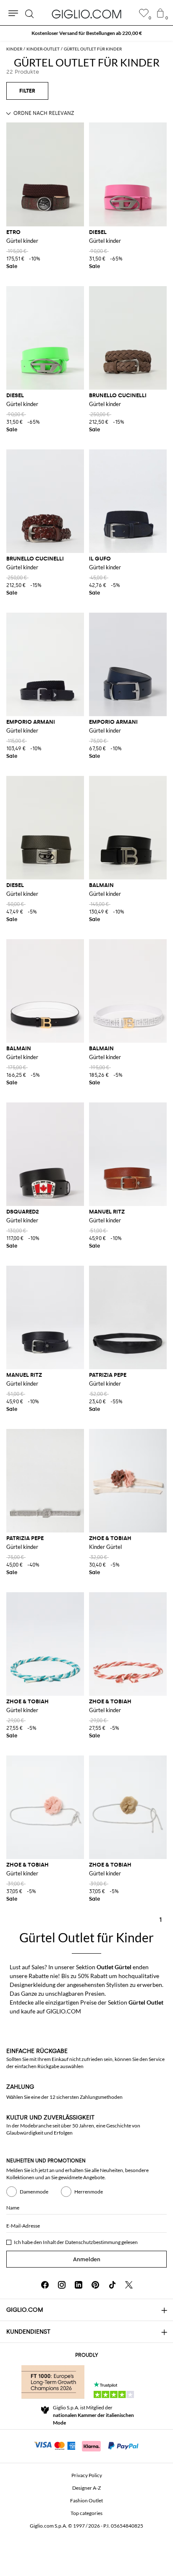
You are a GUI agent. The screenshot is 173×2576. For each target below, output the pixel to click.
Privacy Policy (87, 2475)
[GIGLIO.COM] (86, 14)
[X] (129, 2285)
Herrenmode (89, 2192)
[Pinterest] (95, 2285)
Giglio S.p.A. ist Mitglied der (93, 2415)
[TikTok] (112, 2285)
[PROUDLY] (53, 2382)
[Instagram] (62, 2285)
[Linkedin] (79, 2285)
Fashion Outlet (86, 2500)
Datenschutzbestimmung (93, 2242)
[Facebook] (45, 2285)
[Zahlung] (87, 2445)
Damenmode (34, 2192)
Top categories (86, 2513)
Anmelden (87, 2259)
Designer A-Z (86, 2488)
